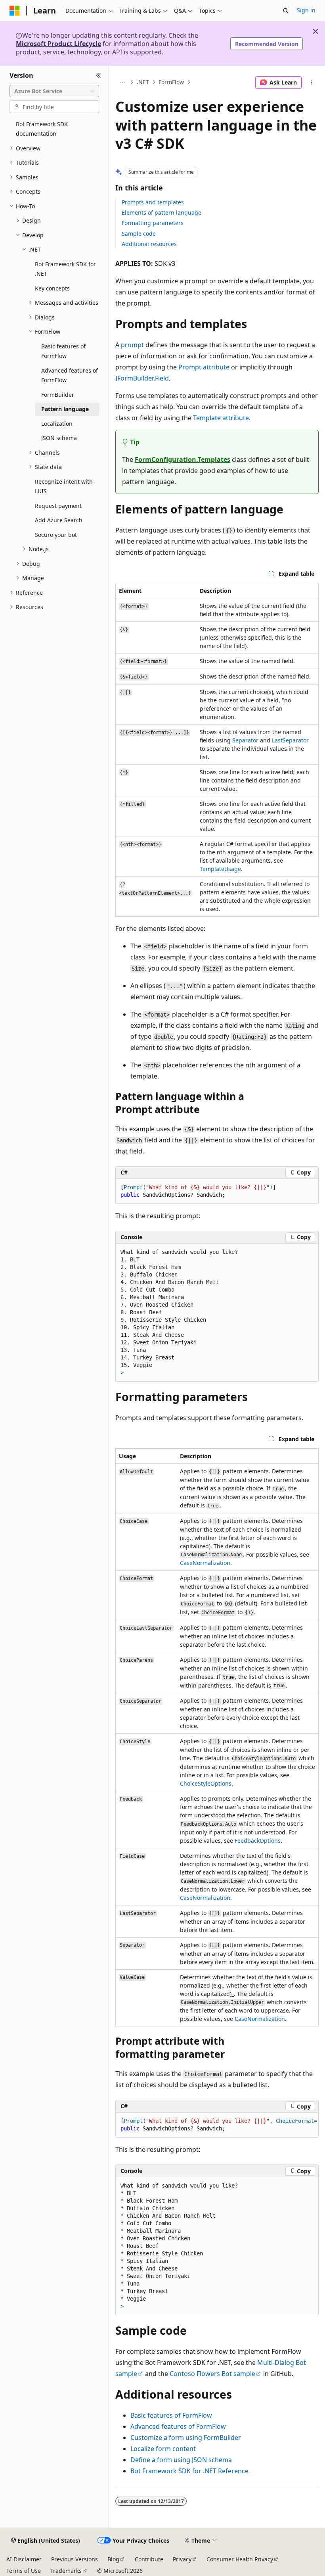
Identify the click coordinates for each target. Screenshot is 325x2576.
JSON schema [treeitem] (59, 438)
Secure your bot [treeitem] (56, 535)
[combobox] (54, 91)
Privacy (182, 2559)
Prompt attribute (204, 367)
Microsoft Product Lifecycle (58, 44)
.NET (143, 82)
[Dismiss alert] (315, 31)
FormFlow (171, 82)
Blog (113, 2559)
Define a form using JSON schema (181, 2460)
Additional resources (149, 244)
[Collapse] (98, 75)
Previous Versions (75, 2559)
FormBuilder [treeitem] (58, 395)
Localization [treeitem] (57, 424)
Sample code (139, 234)
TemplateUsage (220, 869)
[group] (217, 2125)
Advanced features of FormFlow (178, 2426)
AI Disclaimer (24, 2559)
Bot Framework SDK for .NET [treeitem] (65, 269)
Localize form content (163, 2449)
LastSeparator (290, 740)
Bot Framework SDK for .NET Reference (189, 2471)
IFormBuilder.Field (142, 378)
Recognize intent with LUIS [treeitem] (64, 486)
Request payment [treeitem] (58, 506)
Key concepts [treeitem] (52, 288)
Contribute (149, 2559)
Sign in (306, 10)
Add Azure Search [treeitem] (59, 520)
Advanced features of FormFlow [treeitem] (70, 375)
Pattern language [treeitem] (65, 409)
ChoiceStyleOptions (206, 1783)
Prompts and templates (153, 202)
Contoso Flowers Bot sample (212, 2374)
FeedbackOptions (258, 1841)
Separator (245, 740)
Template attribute (221, 418)
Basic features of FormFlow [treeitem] (63, 351)
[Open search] (286, 11)
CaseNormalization (205, 1563)
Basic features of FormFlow (171, 2415)
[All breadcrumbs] (122, 83)
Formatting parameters (153, 223)
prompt (132, 345)
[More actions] (312, 83)
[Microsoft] (15, 11)
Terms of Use (24, 2571)
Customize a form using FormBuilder (186, 2438)
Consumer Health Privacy (240, 2559)
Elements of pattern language (162, 212)
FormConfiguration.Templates (183, 459)
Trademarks (66, 2571)
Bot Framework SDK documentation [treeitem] (42, 129)
